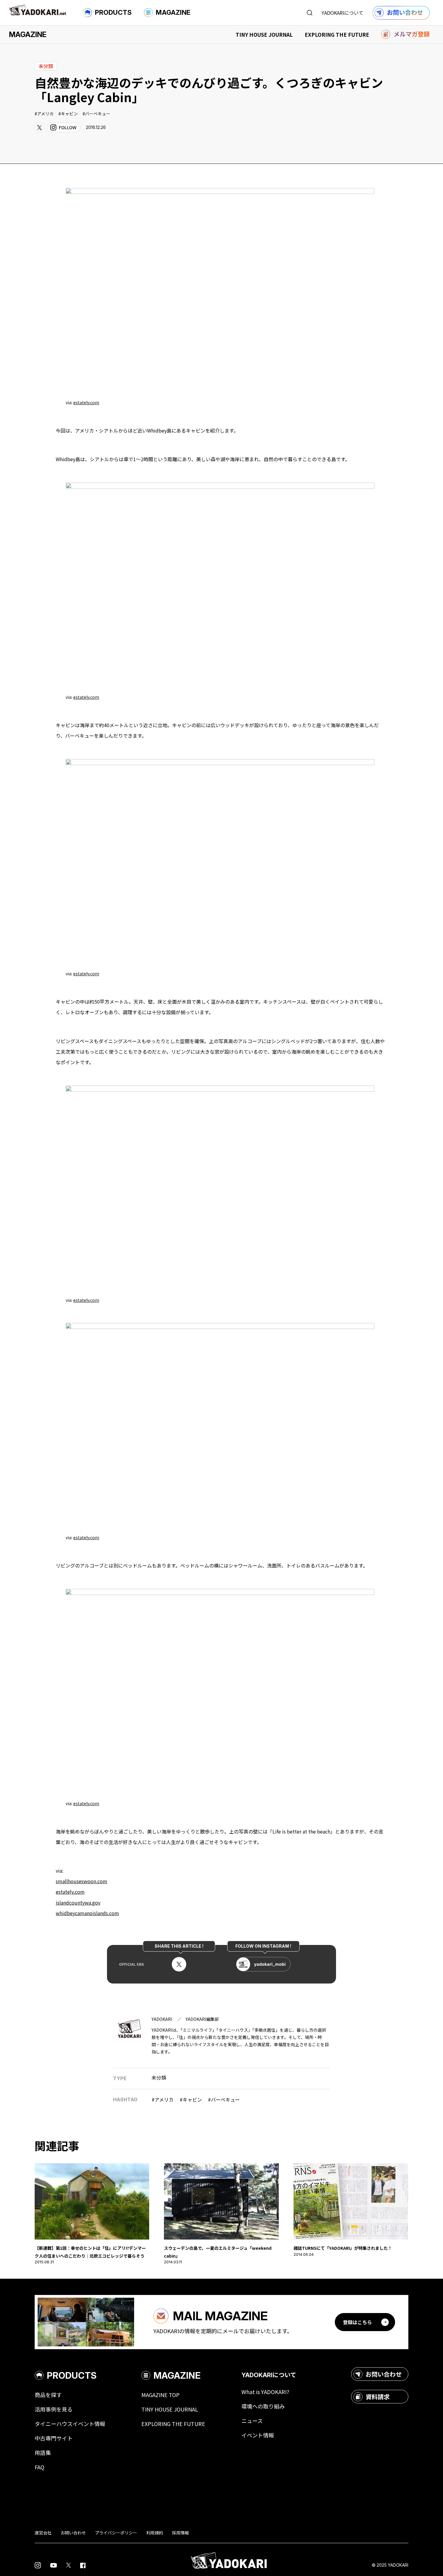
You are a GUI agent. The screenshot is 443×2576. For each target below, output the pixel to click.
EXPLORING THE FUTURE (337, 34)
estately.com (86, 402)
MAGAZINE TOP (160, 2395)
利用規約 (155, 2533)
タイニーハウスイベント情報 (70, 2424)
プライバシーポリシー (116, 2533)
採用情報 (181, 2533)
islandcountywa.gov (78, 1902)
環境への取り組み (263, 2406)
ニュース (252, 2421)
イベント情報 (258, 2435)
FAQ (39, 2467)
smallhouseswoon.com (82, 1881)
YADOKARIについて (342, 13)
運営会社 (43, 2533)
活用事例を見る (54, 2409)
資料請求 (378, 2397)
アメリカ (45, 114)
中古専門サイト (54, 2438)
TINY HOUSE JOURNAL (264, 34)
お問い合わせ (384, 2374)
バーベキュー (98, 114)
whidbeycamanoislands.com (87, 1913)
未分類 (159, 2077)
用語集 (43, 2453)
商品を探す (48, 2395)
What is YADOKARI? (265, 2392)
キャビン (69, 114)
